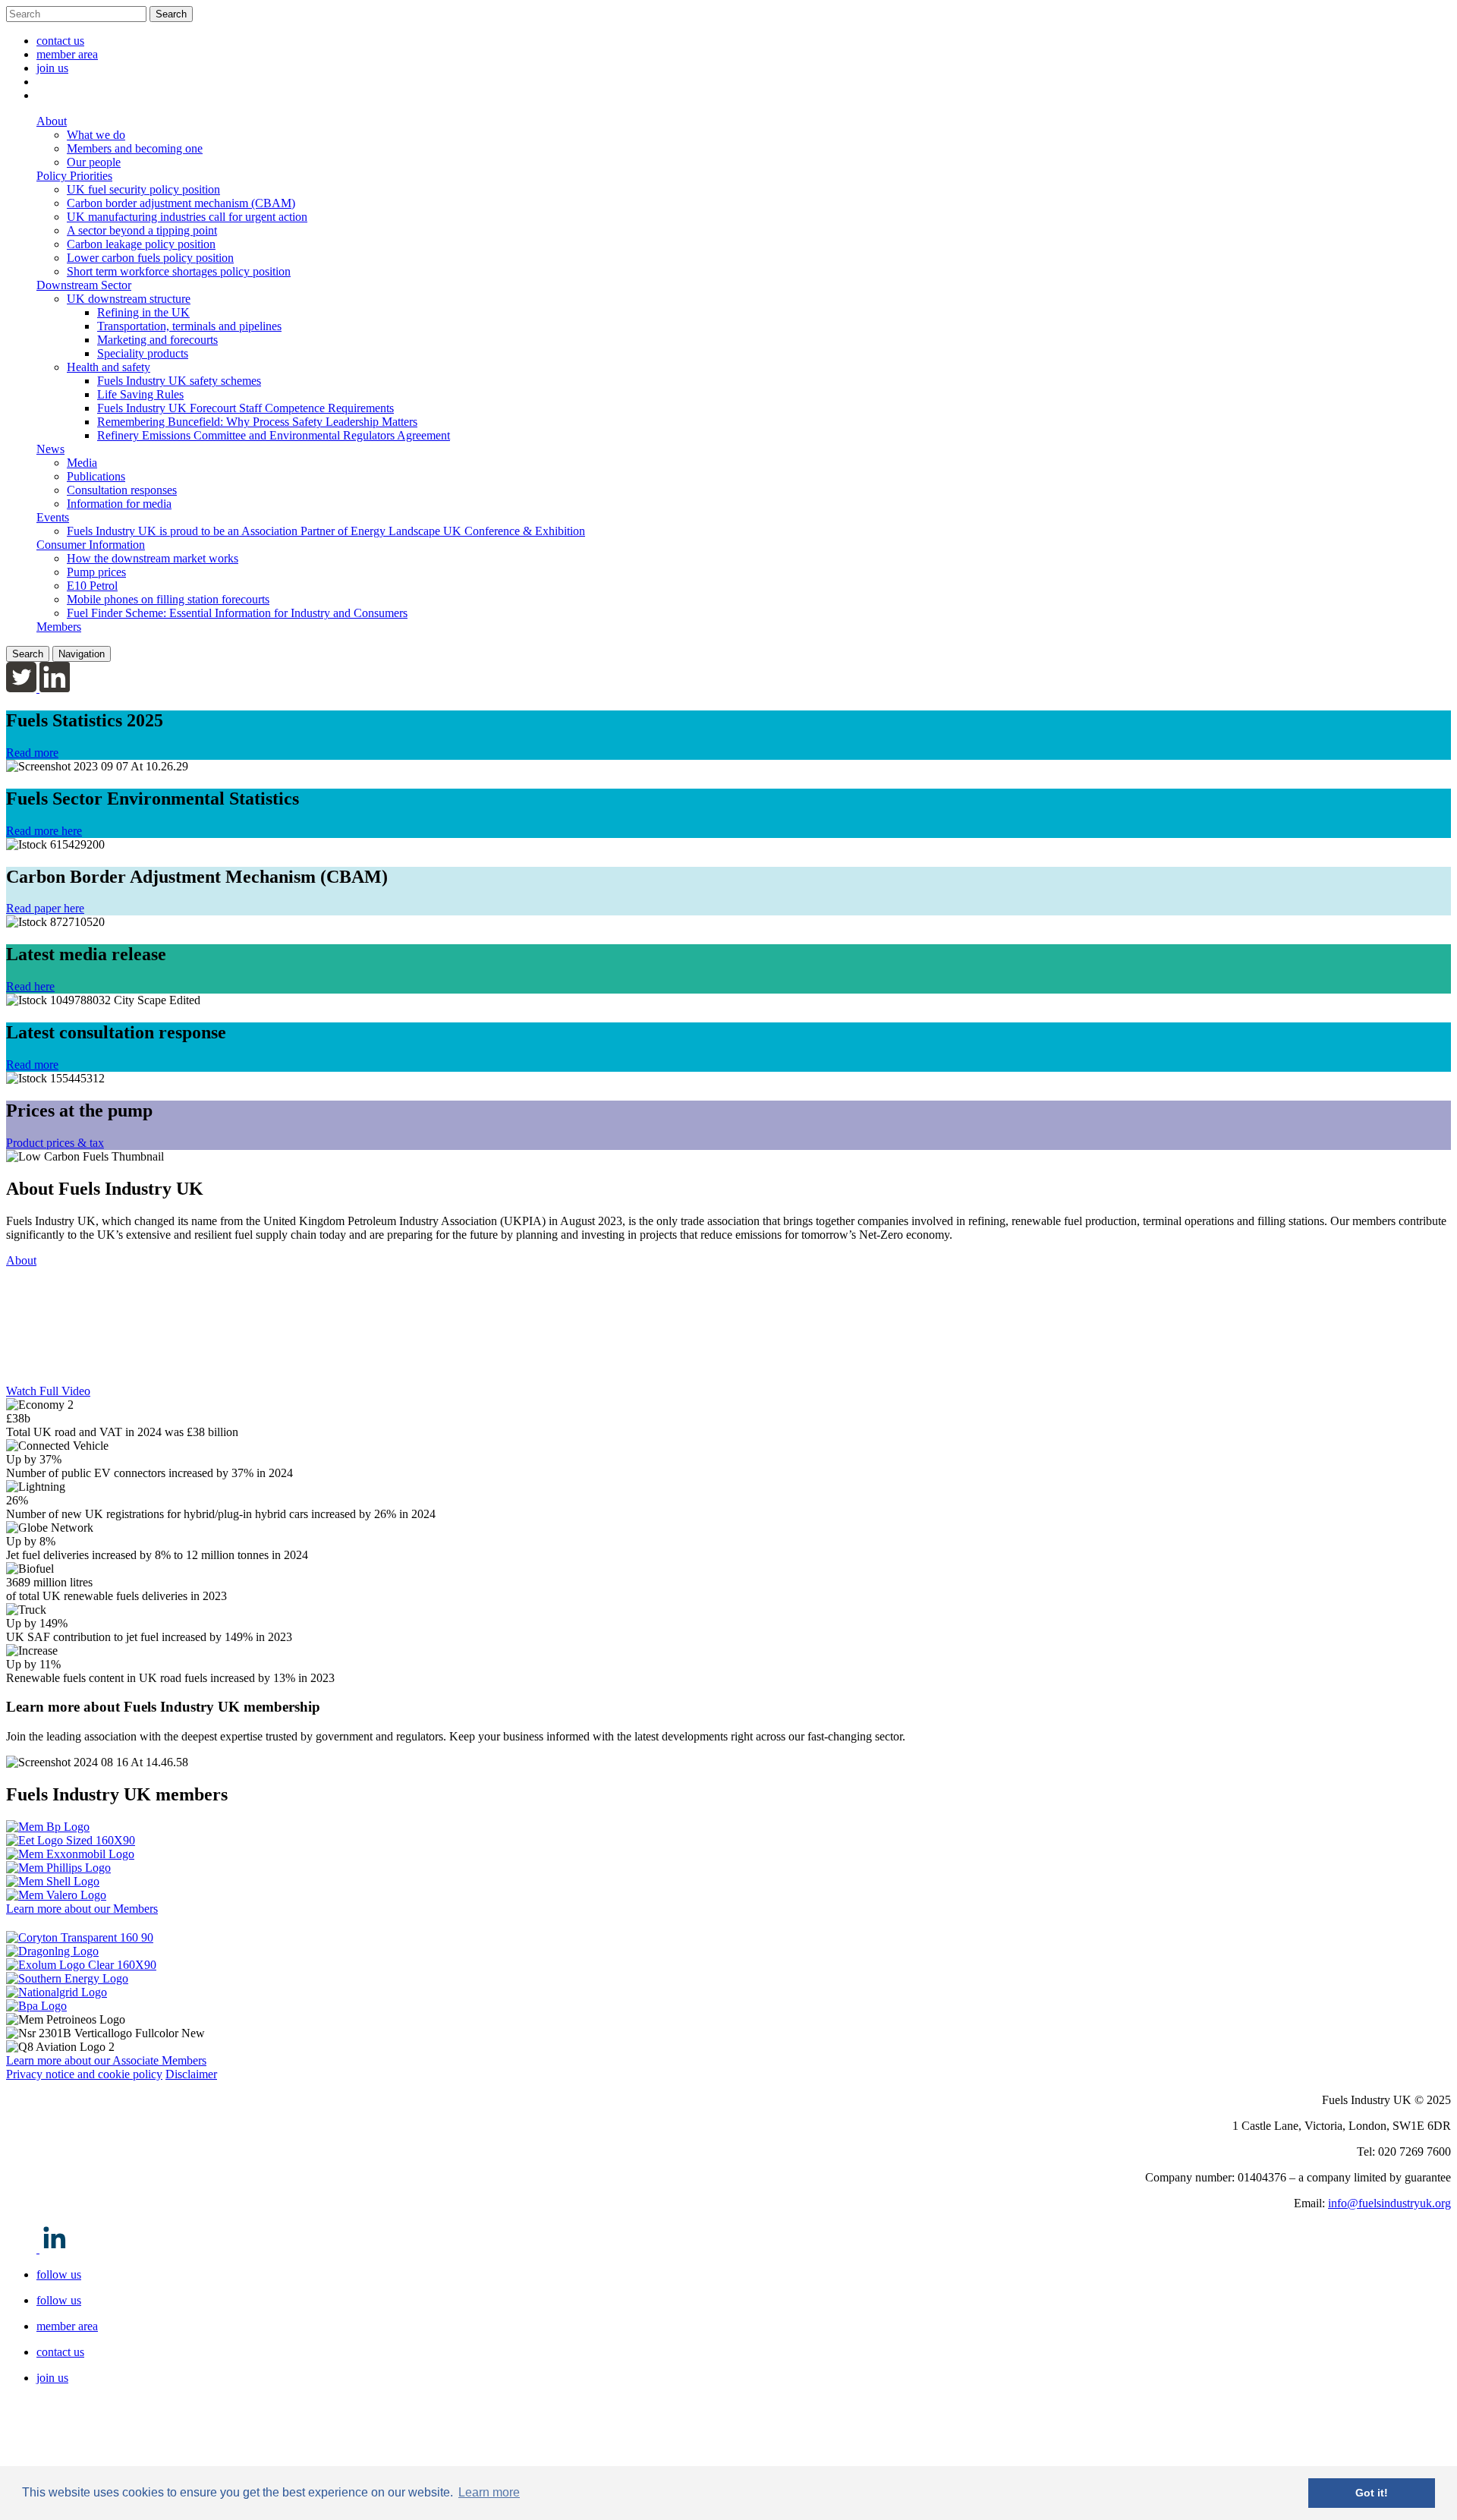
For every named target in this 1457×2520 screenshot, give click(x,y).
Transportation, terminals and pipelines (189, 326)
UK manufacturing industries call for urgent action (187, 217)
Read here (30, 986)
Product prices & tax (55, 1143)
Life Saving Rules (140, 394)
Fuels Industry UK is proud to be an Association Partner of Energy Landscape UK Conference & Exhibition (326, 531)
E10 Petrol (92, 586)
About (21, 1260)
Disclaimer (191, 2074)
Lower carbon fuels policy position (150, 258)
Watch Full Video (48, 1391)
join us (52, 68)
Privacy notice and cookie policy (84, 2074)
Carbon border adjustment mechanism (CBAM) (181, 203)
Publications (96, 476)
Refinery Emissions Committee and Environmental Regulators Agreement (274, 435)
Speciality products (143, 353)
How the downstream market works (153, 558)
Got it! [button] (1372, 2493)
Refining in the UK (143, 312)
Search (171, 14)
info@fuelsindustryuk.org (1389, 2203)
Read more (32, 753)
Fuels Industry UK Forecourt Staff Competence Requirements (245, 408)
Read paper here (45, 908)
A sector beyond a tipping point (142, 230)
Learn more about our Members (82, 1909)
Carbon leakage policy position (141, 244)
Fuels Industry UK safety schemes (179, 381)
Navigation (82, 654)
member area (67, 54)
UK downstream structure (129, 299)
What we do (96, 135)
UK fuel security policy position (143, 189)
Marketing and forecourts (157, 340)
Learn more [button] (489, 2492)
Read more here (44, 831)
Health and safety (109, 367)
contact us (60, 41)
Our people (94, 162)
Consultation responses (122, 490)
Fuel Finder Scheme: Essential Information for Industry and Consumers (237, 613)
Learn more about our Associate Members (106, 2060)
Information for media (119, 504)
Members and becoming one (135, 148)
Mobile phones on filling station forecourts (168, 599)
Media (82, 463)
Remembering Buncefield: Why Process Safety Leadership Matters (257, 422)
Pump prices (96, 572)
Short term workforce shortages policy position (179, 271)
